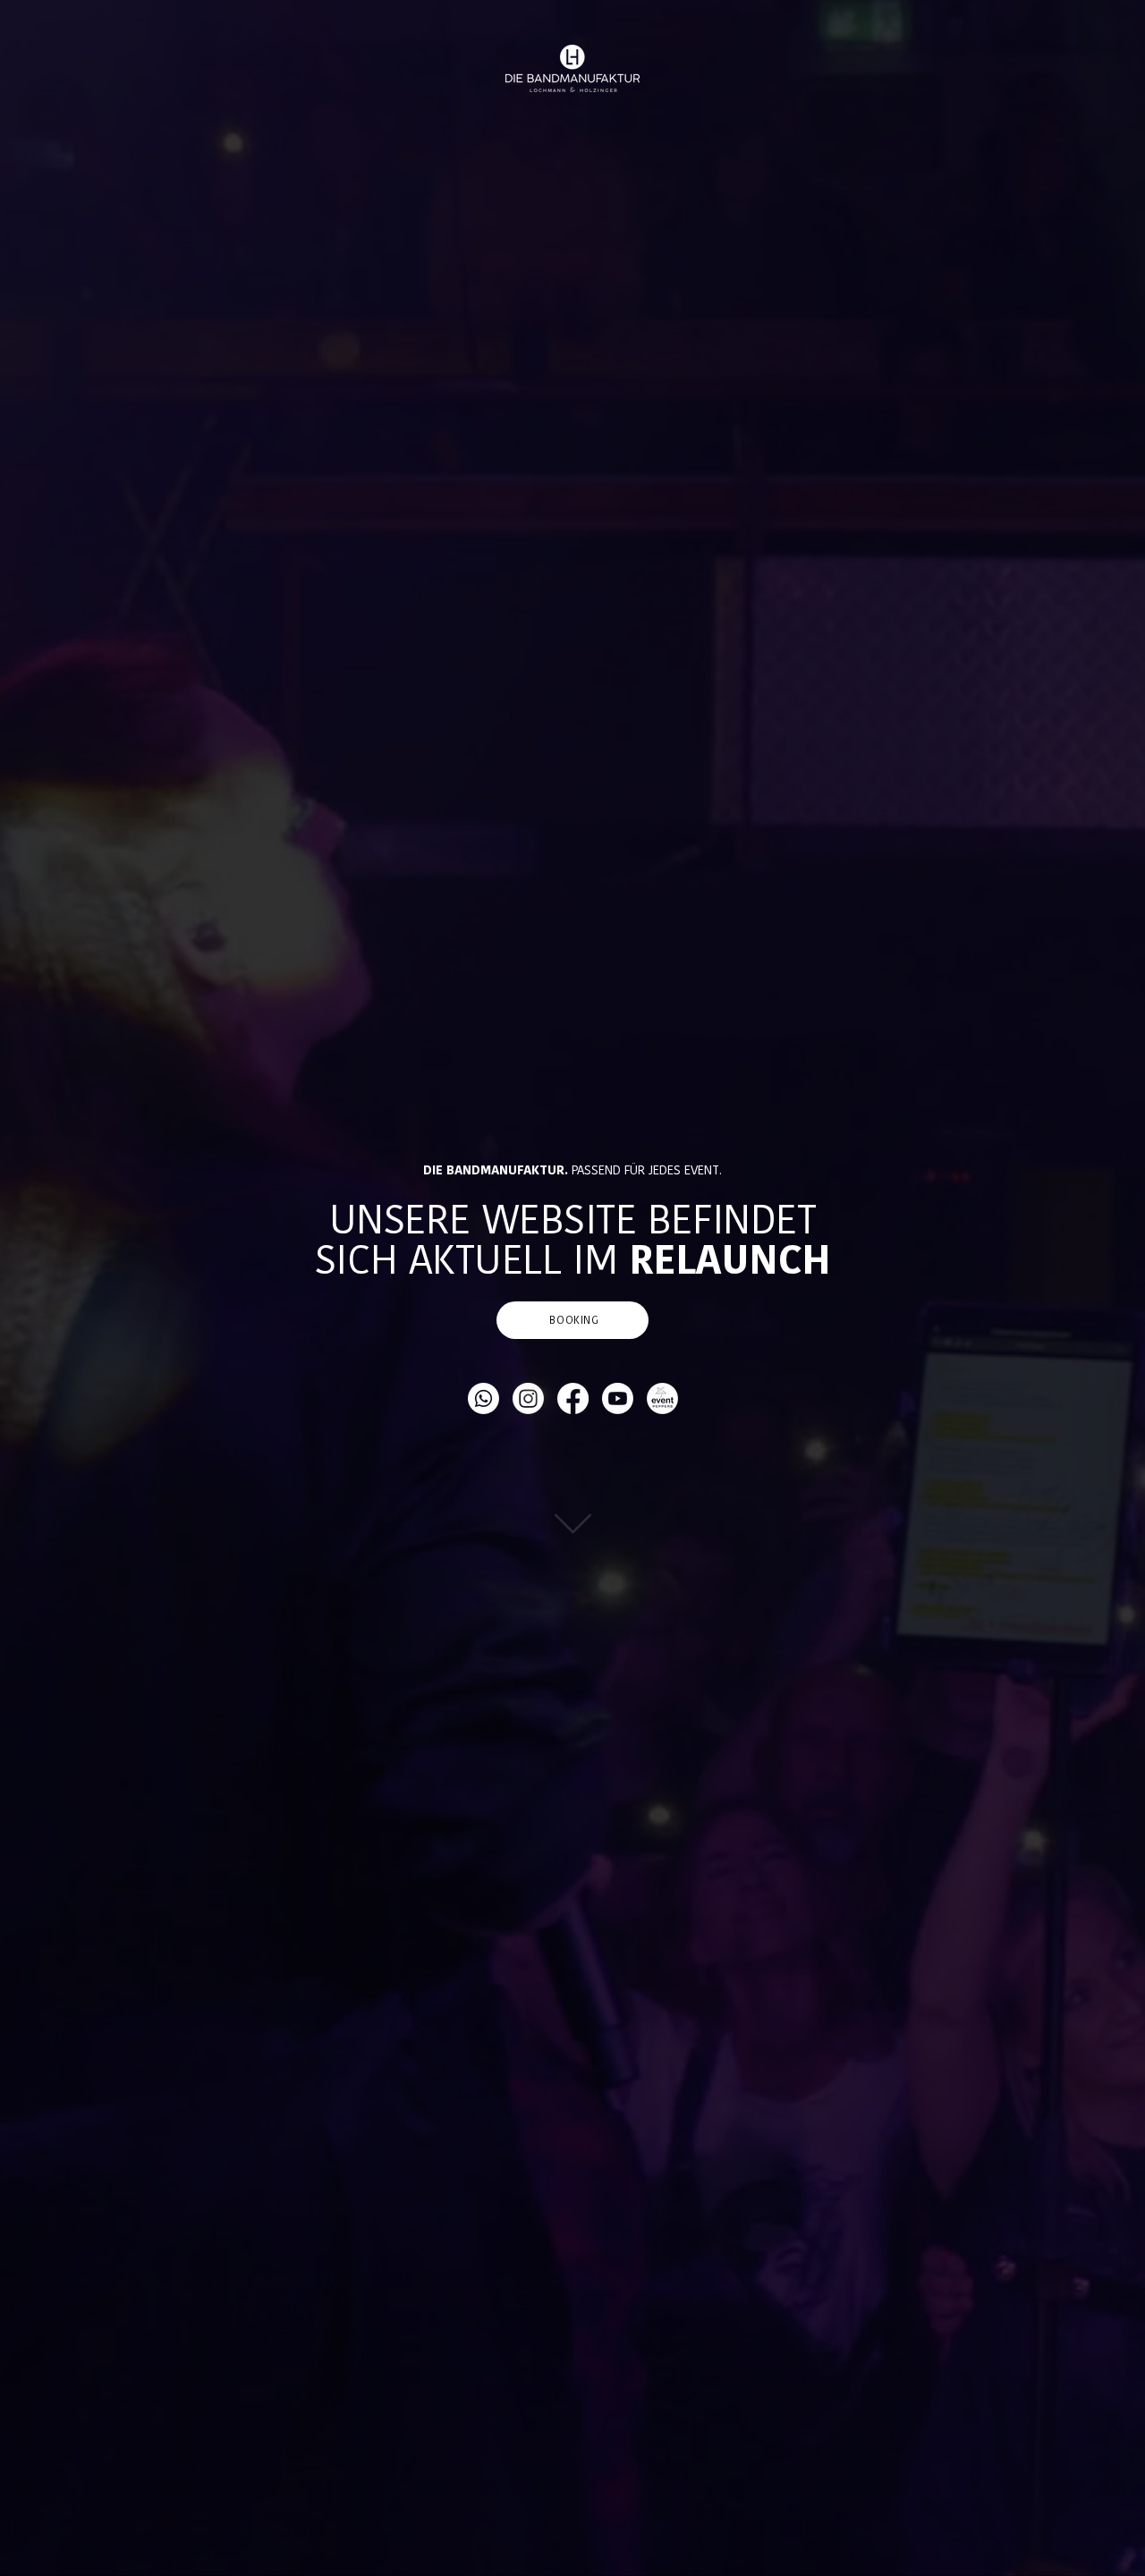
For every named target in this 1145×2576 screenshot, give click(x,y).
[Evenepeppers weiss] (662, 1398)
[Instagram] (528, 1398)
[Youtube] (618, 1398)
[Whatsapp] (483, 1398)
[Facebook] (573, 1398)
